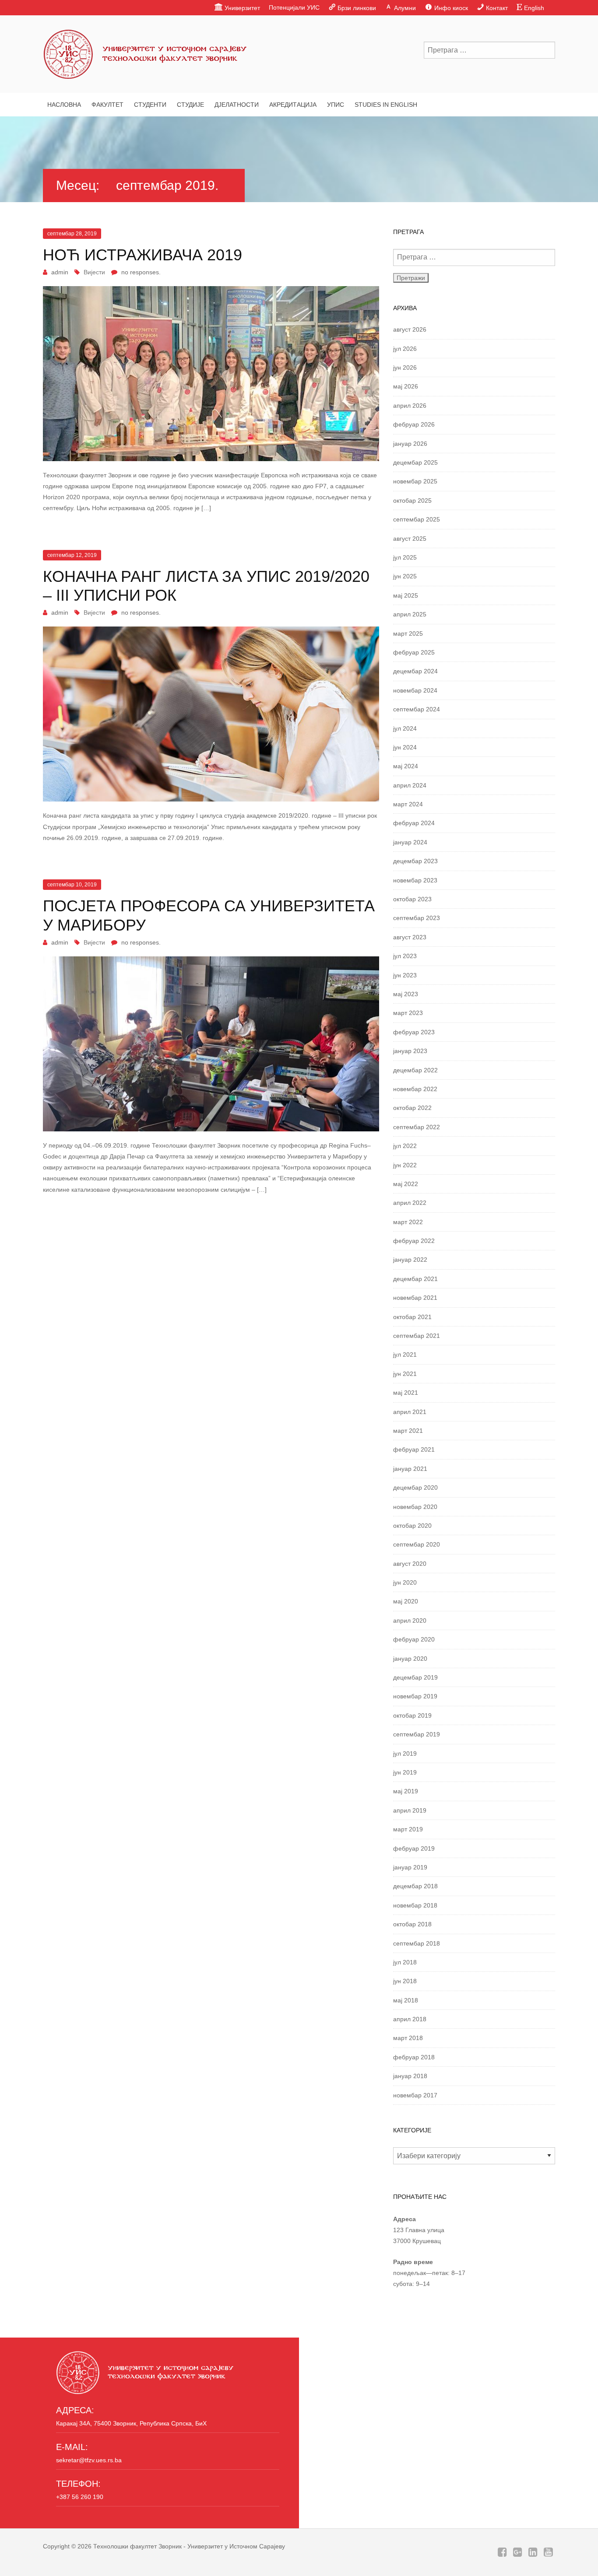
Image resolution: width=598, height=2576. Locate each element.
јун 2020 (405, 1582)
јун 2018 (405, 1981)
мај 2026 (406, 386)
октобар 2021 (412, 1317)
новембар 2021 (415, 1298)
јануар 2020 (410, 1659)
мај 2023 (406, 994)
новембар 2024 (415, 690)
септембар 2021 (417, 1336)
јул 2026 (405, 349)
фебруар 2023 (414, 1032)
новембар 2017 (415, 2095)
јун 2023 (405, 975)
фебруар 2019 (414, 1848)
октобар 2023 (412, 899)
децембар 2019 (415, 1677)
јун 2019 (405, 1772)
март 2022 (408, 1222)
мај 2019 (406, 1791)
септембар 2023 (417, 918)
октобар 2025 (412, 500)
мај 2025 (406, 595)
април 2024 (410, 785)
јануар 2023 (410, 1051)
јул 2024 (405, 728)
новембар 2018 (415, 1905)
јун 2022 (405, 1165)
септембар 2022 (417, 1127)
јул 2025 (405, 557)
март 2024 (408, 804)
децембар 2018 (415, 1886)
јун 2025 (405, 576)
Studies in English (386, 105)
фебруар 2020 (414, 1639)
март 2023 (408, 1013)
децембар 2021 (415, 1279)
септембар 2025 (417, 519)
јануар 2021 (410, 1469)
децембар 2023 (415, 861)
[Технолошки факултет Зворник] (146, 52)
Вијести (94, 272)
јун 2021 (405, 1374)
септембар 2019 (417, 1734)
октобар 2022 (412, 1108)
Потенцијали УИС (294, 7)
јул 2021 (405, 1354)
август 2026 (410, 329)
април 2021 (410, 1412)
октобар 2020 (412, 1526)
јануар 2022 (410, 1260)
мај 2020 (406, 1601)
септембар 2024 (417, 709)
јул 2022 (405, 1146)
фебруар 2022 (414, 1241)
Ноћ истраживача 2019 (142, 255)
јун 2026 (405, 367)
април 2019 (410, 1810)
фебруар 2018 (414, 2057)
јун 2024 (405, 747)
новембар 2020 (415, 1507)
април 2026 (410, 406)
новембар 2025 (415, 481)
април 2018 (410, 2019)
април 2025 (410, 614)
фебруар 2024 (414, 823)
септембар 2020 (417, 1544)
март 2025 (408, 633)
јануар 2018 (410, 2076)
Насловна (64, 105)
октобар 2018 (412, 1924)
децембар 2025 (415, 462)
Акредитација (293, 105)
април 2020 (410, 1620)
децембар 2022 (415, 1070)
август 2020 (410, 1564)
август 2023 (410, 937)
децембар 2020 (415, 1487)
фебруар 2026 (414, 424)
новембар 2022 (415, 1089)
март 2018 (408, 2038)
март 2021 (408, 1431)
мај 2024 (406, 766)
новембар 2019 (415, 1696)
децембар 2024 (415, 671)
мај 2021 (406, 1393)
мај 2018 (406, 2000)
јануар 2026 (410, 444)
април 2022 (410, 1203)
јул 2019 (405, 1753)
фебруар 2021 (414, 1449)
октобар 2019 (412, 1715)
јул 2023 (405, 956)
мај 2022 (406, 1184)
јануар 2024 (410, 842)
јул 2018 (405, 1962)
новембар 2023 (415, 880)
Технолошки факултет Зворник (137, 2546)
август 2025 (410, 539)
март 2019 (408, 1829)
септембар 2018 (417, 1943)
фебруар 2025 (414, 652)
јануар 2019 (410, 1867)
